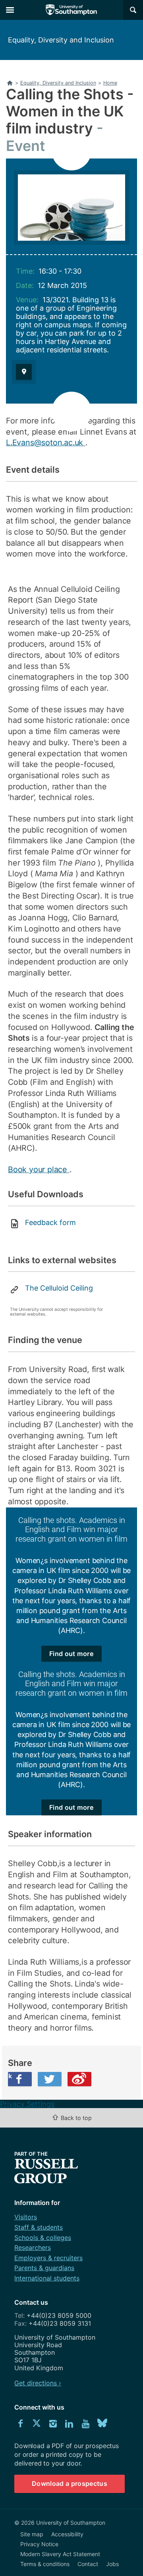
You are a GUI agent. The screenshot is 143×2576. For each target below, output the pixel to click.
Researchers (33, 2247)
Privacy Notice (39, 2544)
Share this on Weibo (79, 2079)
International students (47, 2278)
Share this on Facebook (10, 2076)
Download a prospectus (70, 2483)
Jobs (112, 2564)
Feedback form (50, 1222)
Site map (32, 2534)
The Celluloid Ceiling (59, 1288)
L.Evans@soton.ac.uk (46, 443)
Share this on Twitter (50, 2079)
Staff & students (39, 2227)
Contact (88, 2564)
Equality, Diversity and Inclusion (61, 40)
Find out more (71, 1654)
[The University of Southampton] (71, 10)
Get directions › (38, 2383)
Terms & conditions (45, 2564)
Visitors (26, 2217)
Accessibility (67, 2534)
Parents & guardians (44, 2268)
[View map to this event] (24, 372)
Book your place (39, 1169)
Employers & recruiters (48, 2258)
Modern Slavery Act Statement (60, 2554)
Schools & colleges (43, 2238)
